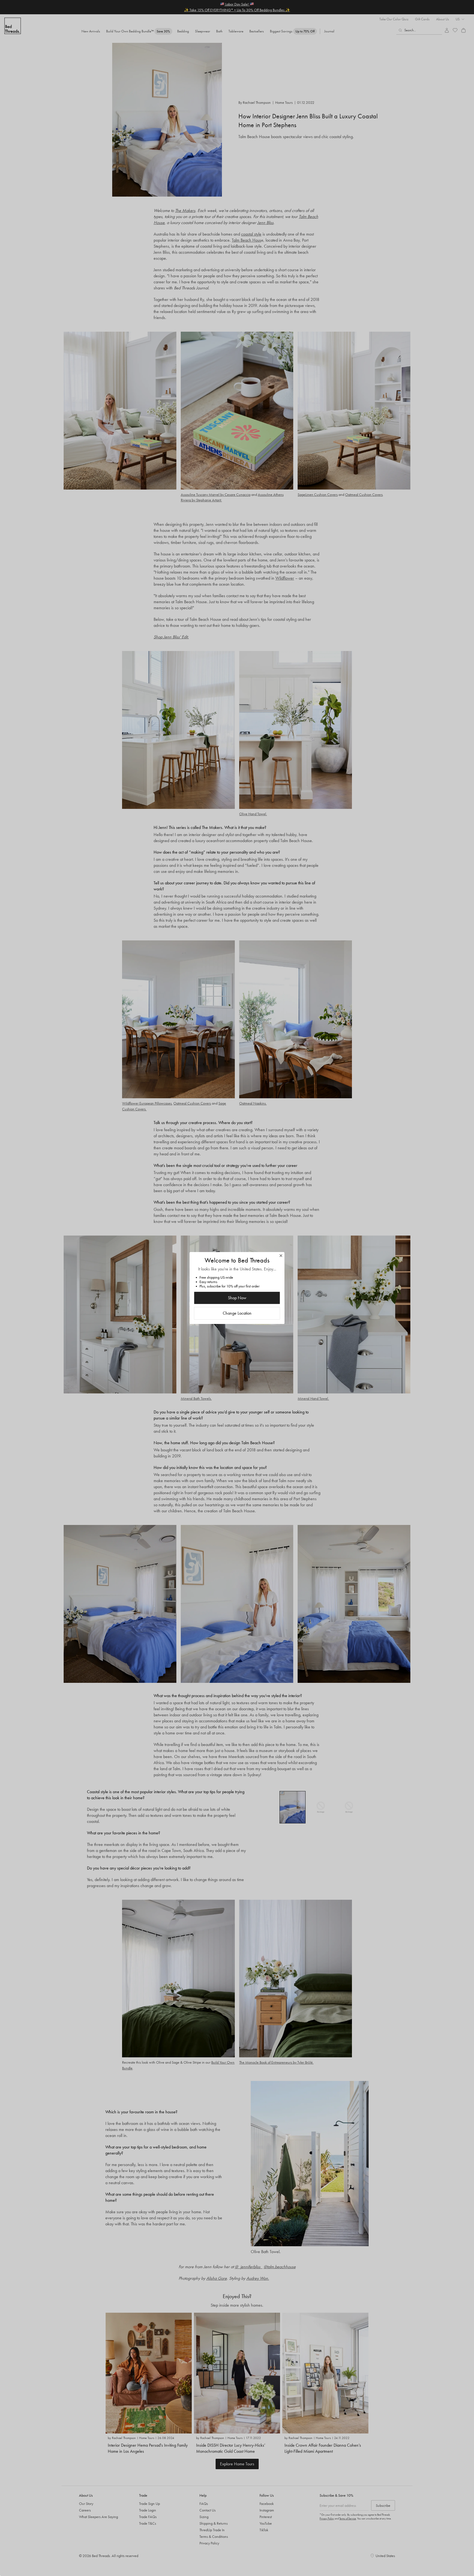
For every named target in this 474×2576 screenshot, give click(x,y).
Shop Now (237, 1298)
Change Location (237, 1313)
